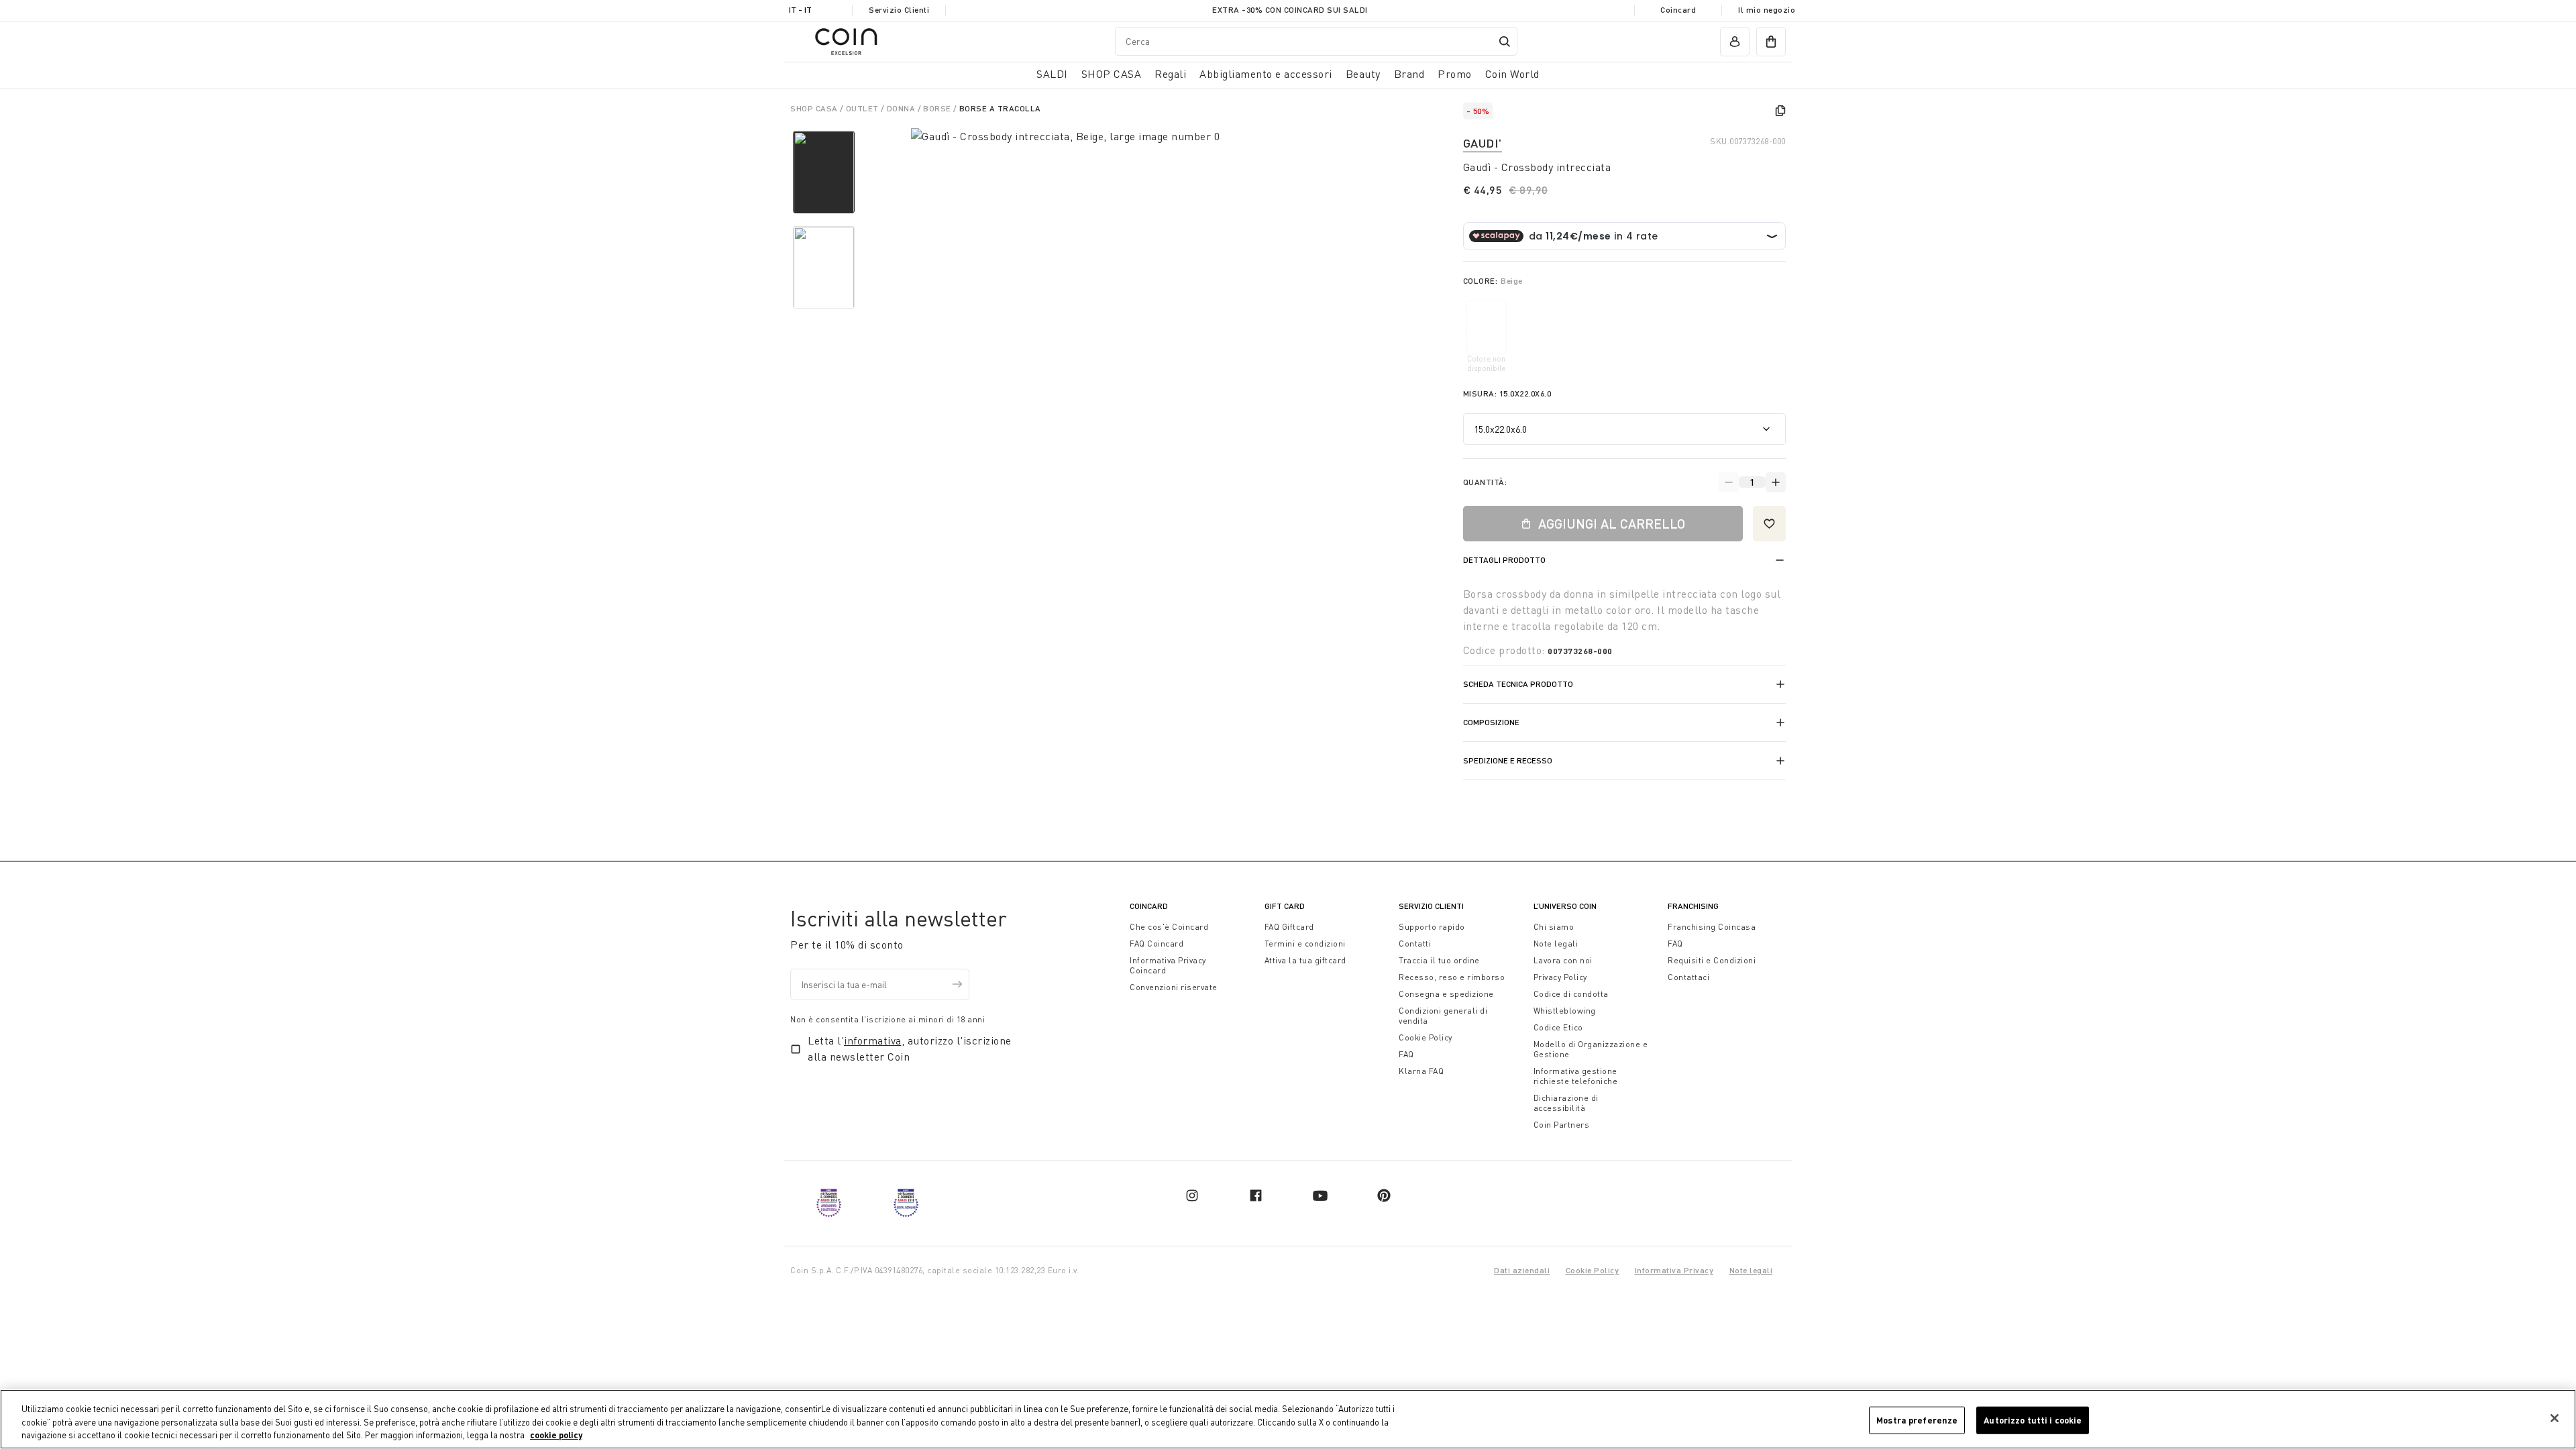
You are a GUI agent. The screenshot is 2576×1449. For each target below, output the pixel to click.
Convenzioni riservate (1174, 987)
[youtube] (1320, 1195)
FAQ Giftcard (1289, 927)
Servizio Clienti (899, 10)
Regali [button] (1170, 74)
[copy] (1780, 111)
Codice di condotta (1571, 994)
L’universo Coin (1565, 906)
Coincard (1678, 10)
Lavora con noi (1563, 960)
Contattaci (1688, 977)
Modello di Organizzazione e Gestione (1591, 1049)
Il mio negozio (1767, 10)
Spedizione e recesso (1508, 760)
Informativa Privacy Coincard (1168, 965)
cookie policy (556, 1435)
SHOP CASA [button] (1112, 74)
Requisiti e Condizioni (1712, 960)
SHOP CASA (815, 108)
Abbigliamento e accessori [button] (1266, 74)
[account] (1735, 42)
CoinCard (1149, 906)
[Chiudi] (2555, 1418)
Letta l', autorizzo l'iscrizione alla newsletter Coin (910, 1049)
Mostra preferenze (1917, 1419)
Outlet (864, 108)
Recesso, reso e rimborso (1452, 977)
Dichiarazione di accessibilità (1566, 1103)
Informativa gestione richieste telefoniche (1576, 1076)
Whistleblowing (1565, 1011)
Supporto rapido (1432, 927)
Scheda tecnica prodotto (1518, 684)
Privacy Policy (1560, 977)
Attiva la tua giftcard (1305, 960)
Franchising (1693, 906)
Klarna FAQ (1421, 1071)
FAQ (1406, 1054)
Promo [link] (1455, 74)
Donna (902, 108)
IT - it (800, 10)
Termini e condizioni (1305, 944)
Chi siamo (1554, 927)
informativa (873, 1040)
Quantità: (1485, 482)
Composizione (1491, 722)
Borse (938, 108)
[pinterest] (1384, 1195)
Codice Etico (1558, 1027)
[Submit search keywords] (1505, 42)
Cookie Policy (1426, 1037)
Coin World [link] (1512, 74)
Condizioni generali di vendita (1443, 1016)
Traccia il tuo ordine (1439, 960)
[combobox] (1316, 41)
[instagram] (1192, 1195)
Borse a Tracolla (1000, 108)
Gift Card (1285, 906)
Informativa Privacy (1674, 1270)
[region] (1288, 1419)
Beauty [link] (1363, 74)
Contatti (1415, 944)
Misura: (1507, 393)
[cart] (1771, 42)
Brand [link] (1409, 74)
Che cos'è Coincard (1169, 927)
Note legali (1556, 944)
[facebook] (1256, 1195)
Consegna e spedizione (1446, 994)
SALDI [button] (1052, 74)
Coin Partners (1562, 1125)
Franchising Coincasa (1712, 927)
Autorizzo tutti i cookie (2033, 1419)
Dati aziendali (1522, 1270)
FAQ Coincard (1157, 944)
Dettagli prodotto (1504, 560)
